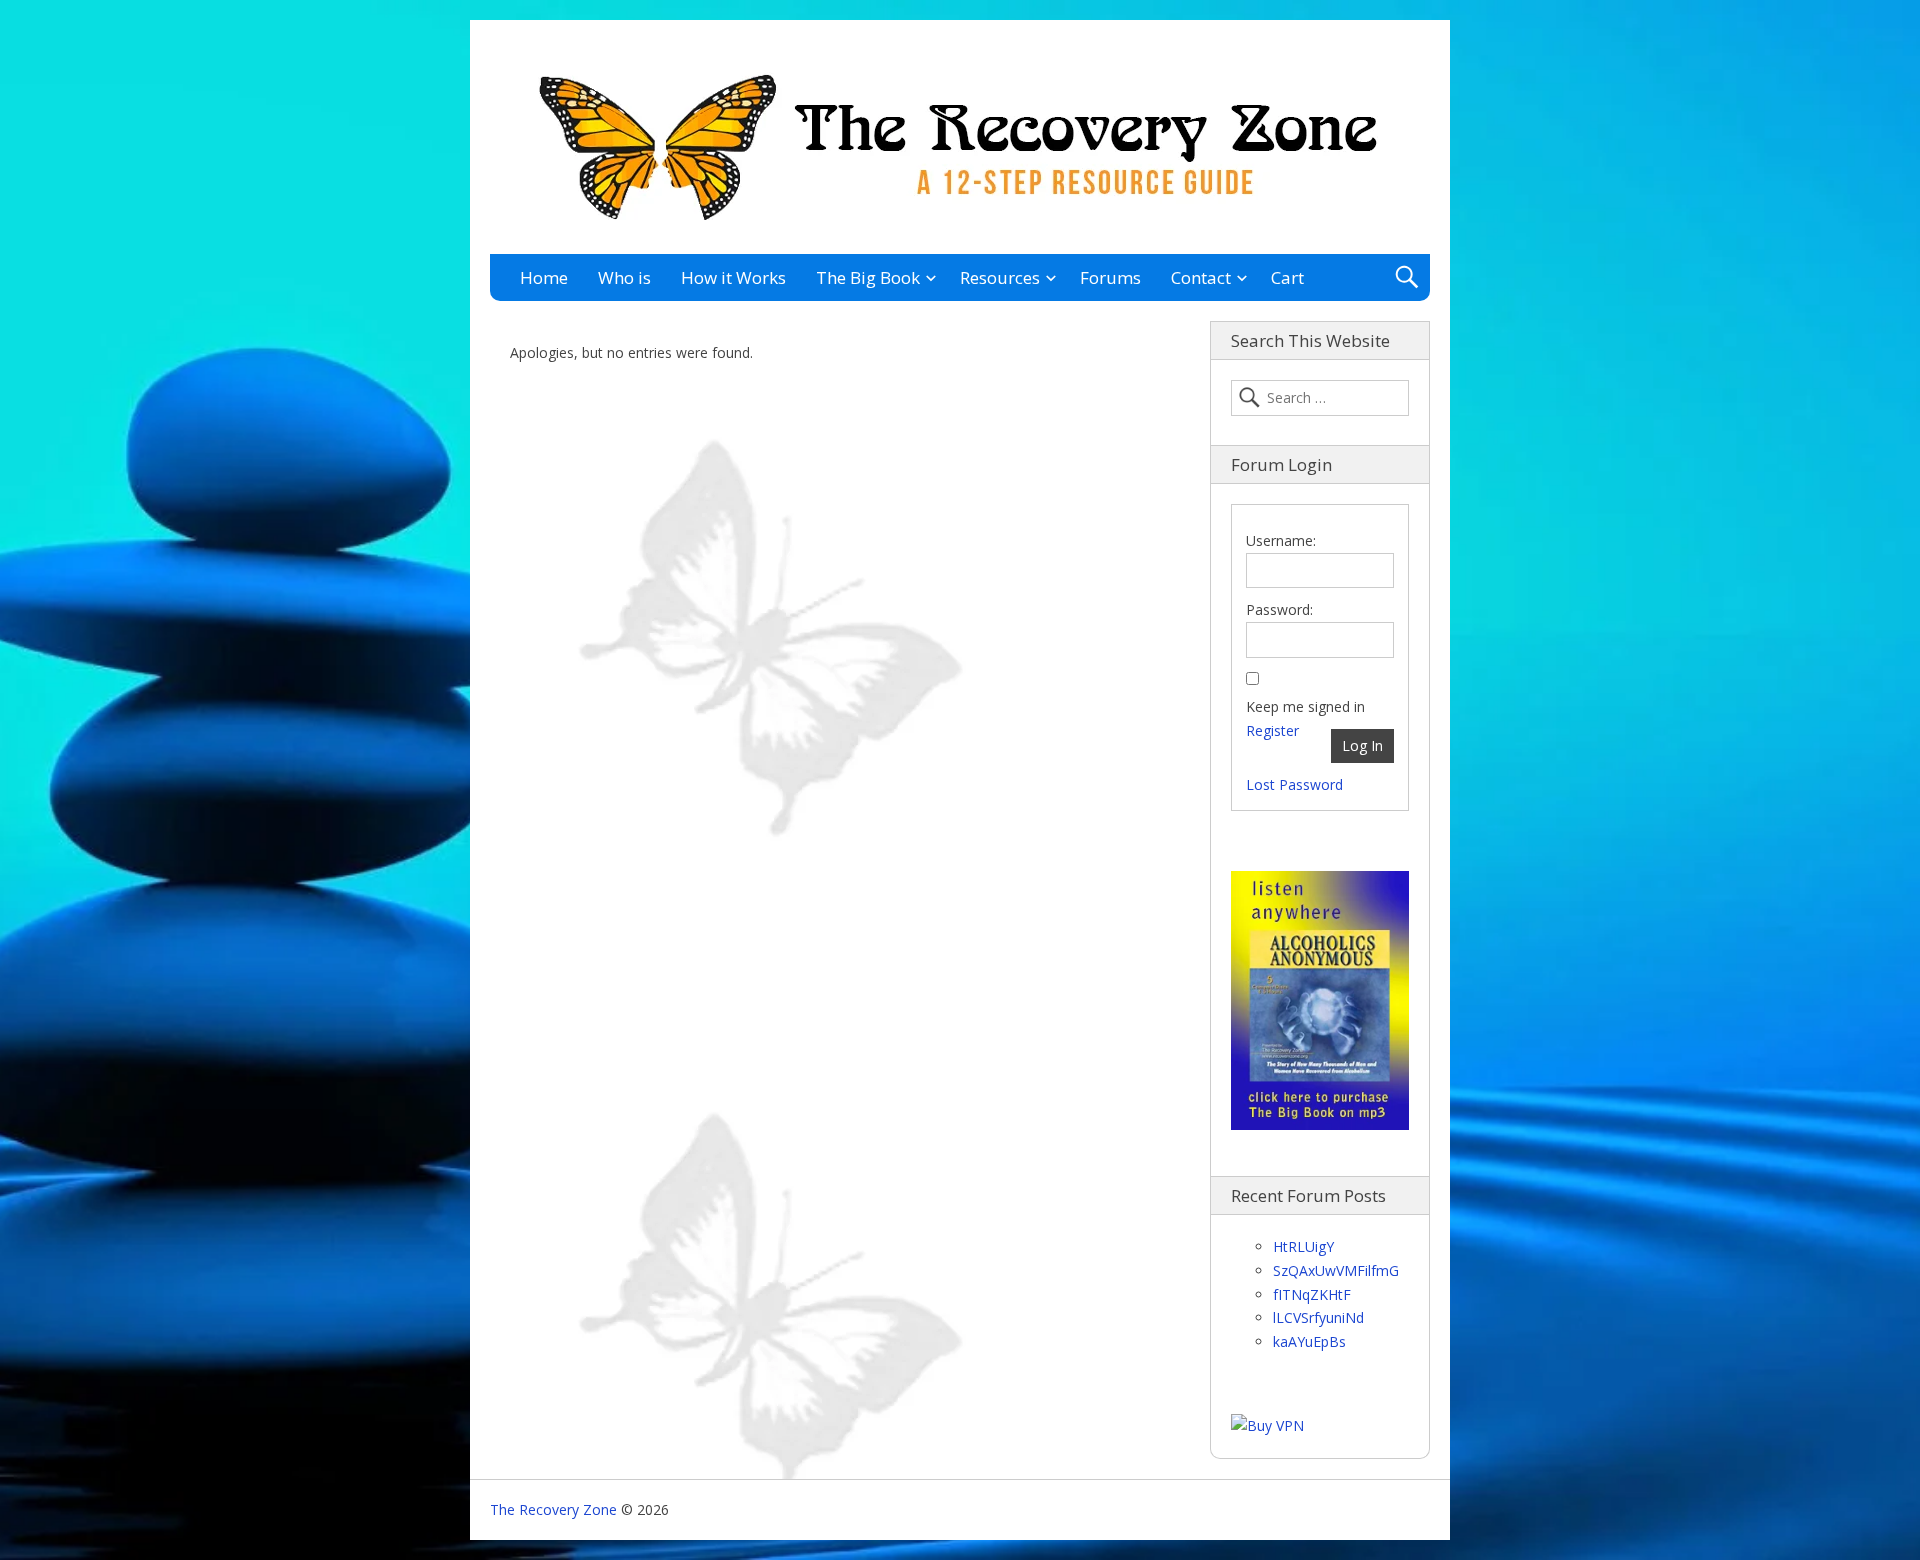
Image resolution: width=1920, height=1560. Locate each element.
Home (544, 277)
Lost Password (1294, 784)
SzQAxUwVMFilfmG (1336, 1270)
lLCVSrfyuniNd (1318, 1317)
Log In (1362, 745)
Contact (1201, 277)
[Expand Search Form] (1406, 277)
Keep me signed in (1305, 706)
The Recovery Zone (553, 1509)
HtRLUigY (1303, 1246)
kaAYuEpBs (1309, 1341)
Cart (1287, 277)
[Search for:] (1320, 398)
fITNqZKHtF (1312, 1294)
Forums (1110, 277)
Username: (1281, 540)
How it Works (733, 277)
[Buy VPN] (1267, 1425)
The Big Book (868, 277)
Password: (1279, 609)
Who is (624, 277)
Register (1272, 730)
